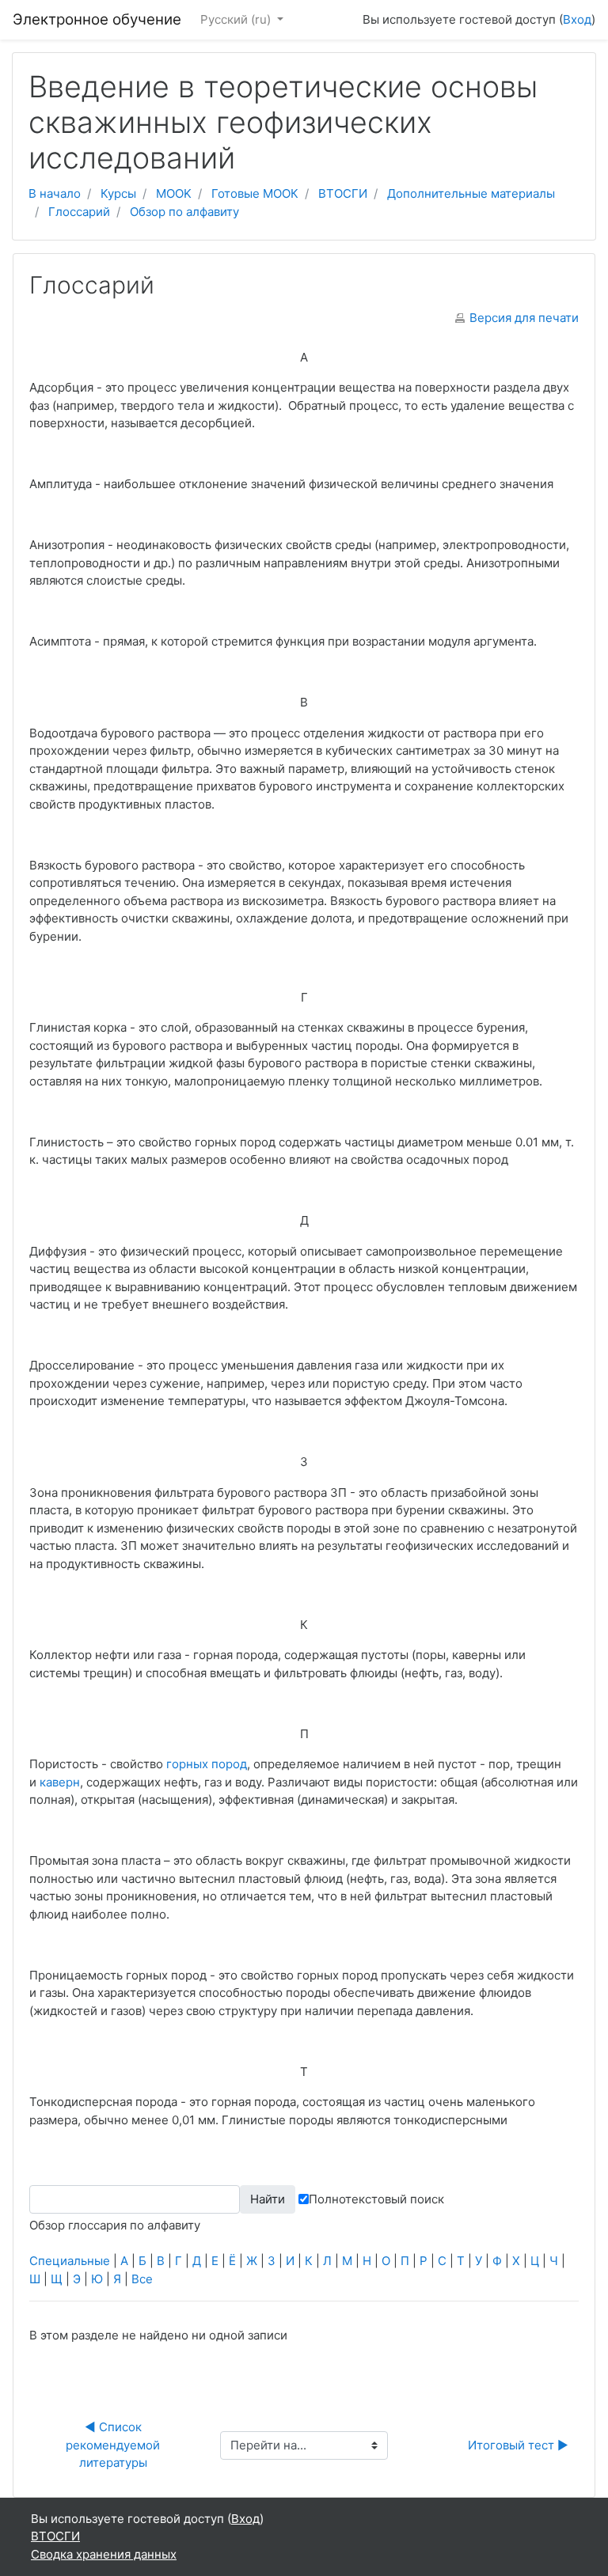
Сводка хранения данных (104, 2554)
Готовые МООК (255, 193)
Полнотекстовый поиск (376, 2199)
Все (142, 2279)
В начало (55, 193)
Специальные (70, 2261)
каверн (60, 1782)
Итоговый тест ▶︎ (518, 2445)
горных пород (207, 1764)
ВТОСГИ (343, 193)
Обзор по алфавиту (184, 212)
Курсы (118, 193)
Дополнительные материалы (471, 193)
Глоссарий (79, 212)
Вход (577, 19)
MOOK (174, 193)
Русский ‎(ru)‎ (237, 19)
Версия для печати (524, 318)
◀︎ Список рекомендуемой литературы (114, 2445)
